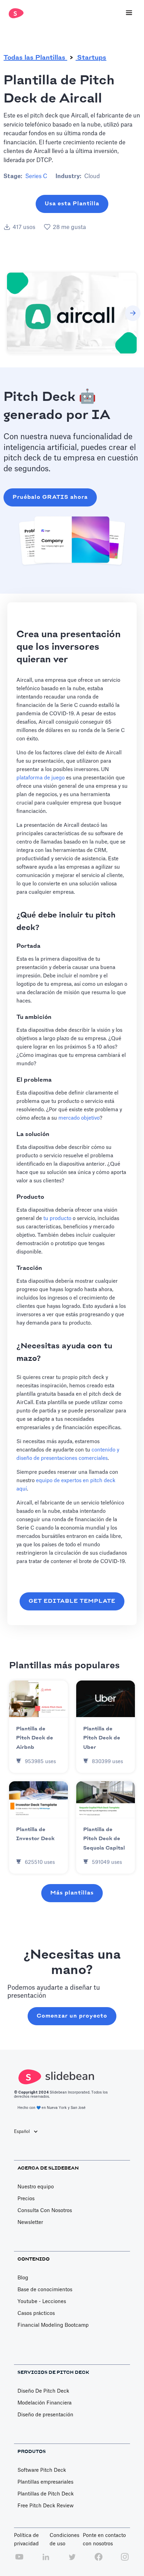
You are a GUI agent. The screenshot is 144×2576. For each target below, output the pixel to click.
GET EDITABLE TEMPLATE (72, 1601)
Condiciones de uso (64, 2540)
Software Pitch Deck (42, 2470)
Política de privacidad (26, 2540)
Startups (91, 58)
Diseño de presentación (45, 2415)
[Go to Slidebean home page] (15, 13)
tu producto (57, 1218)
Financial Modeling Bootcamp (53, 2325)
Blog (23, 2278)
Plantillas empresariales (45, 2482)
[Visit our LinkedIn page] (46, 2561)
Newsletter (30, 2223)
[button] (129, 13)
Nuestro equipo (36, 2187)
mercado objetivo (79, 1118)
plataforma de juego (41, 778)
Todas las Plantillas (35, 58)
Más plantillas (72, 1893)
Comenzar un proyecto (72, 2016)
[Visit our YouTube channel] (19, 2561)
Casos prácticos (36, 2314)
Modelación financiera (45, 2403)
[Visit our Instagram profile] (125, 2561)
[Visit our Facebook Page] (99, 2561)
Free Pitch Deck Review (46, 2506)
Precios (26, 2199)
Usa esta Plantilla (72, 204)
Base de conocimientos (45, 2290)
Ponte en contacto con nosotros (104, 2540)
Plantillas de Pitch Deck (46, 2494)
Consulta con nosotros (45, 2211)
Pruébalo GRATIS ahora (50, 497)
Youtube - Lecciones (42, 2302)
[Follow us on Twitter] (72, 2561)
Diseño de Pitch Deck (43, 2391)
